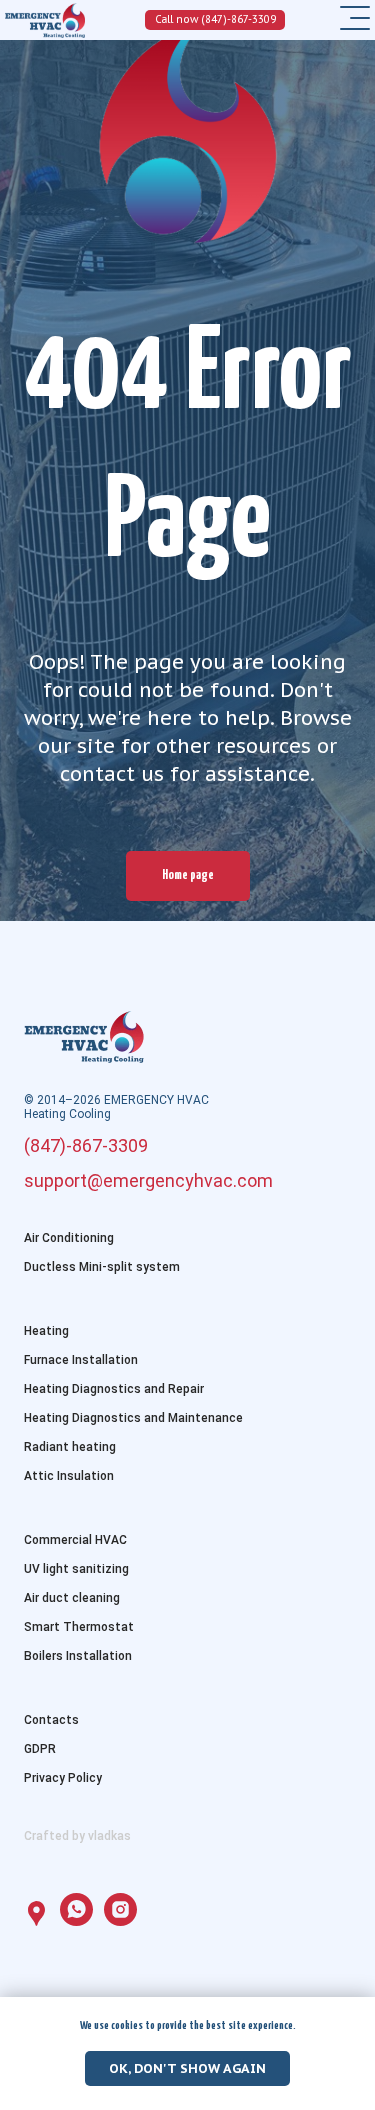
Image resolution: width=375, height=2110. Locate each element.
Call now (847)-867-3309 (215, 19)
